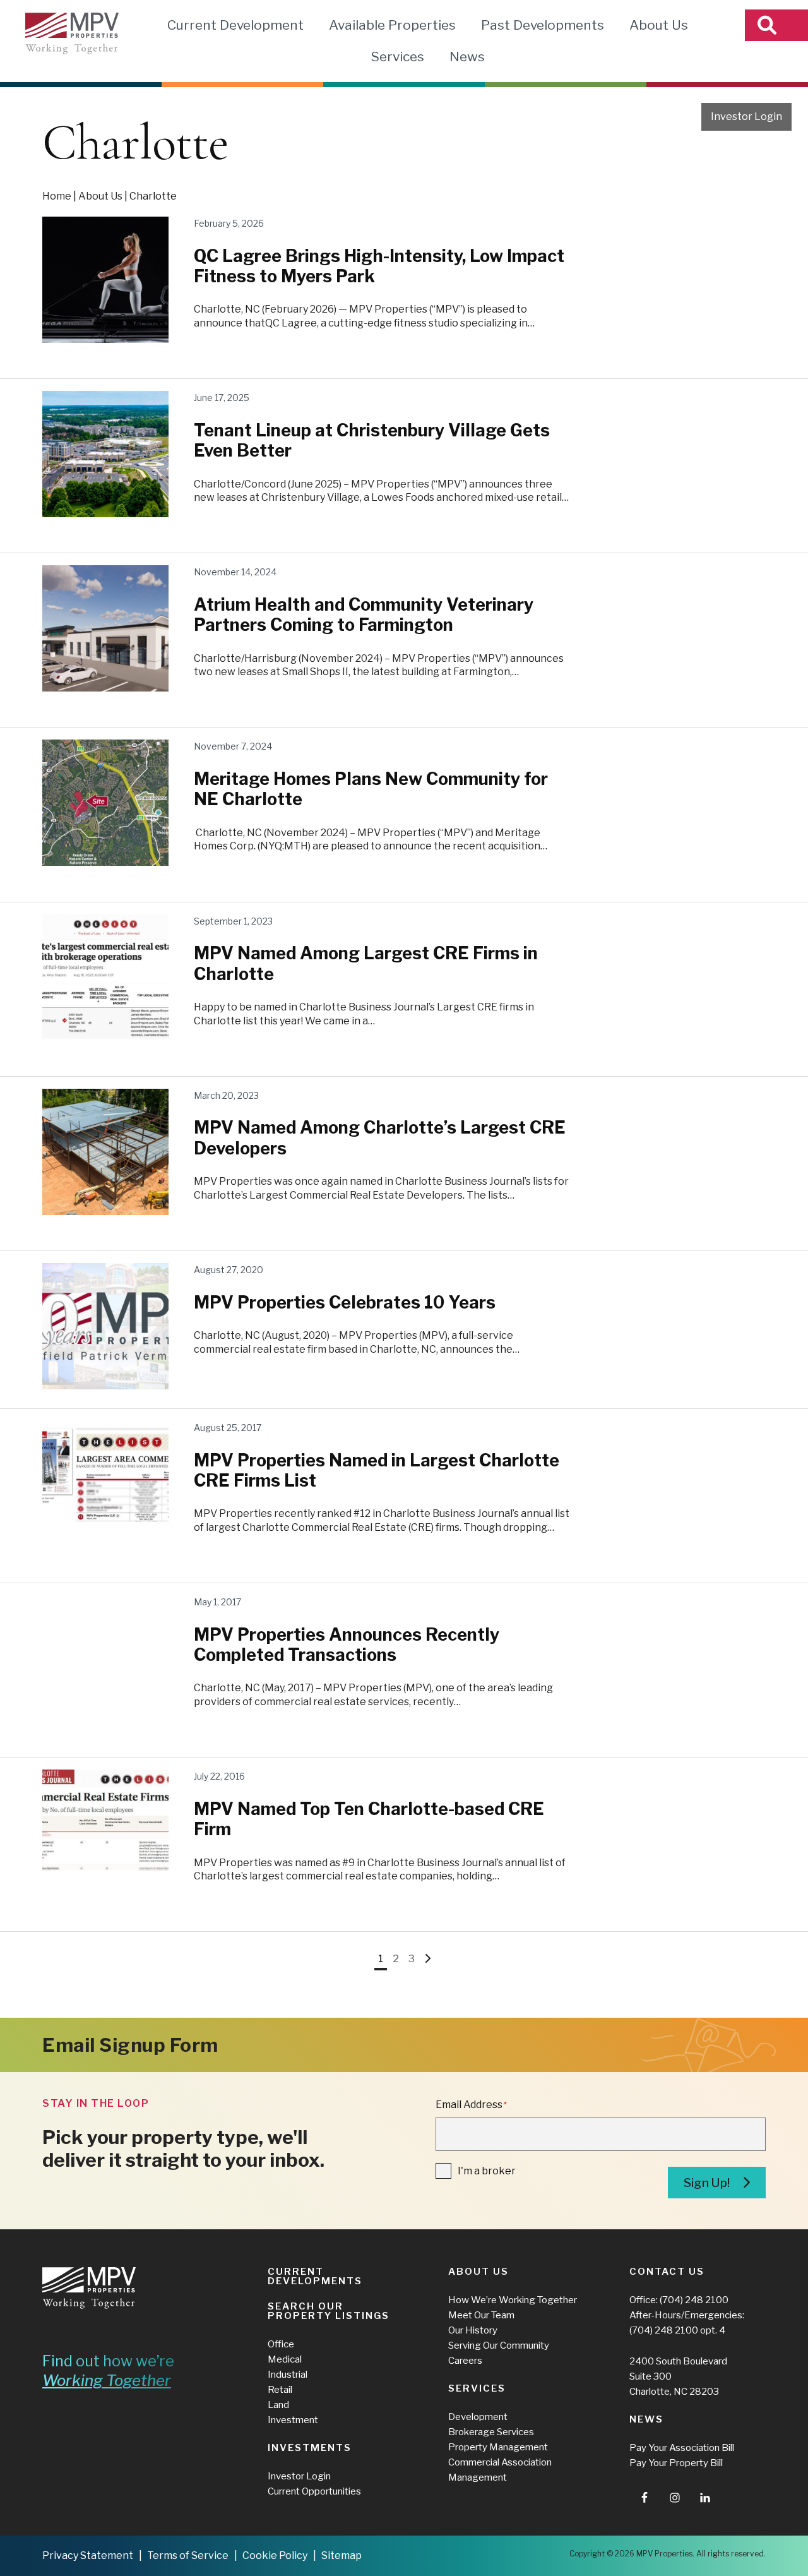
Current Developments (315, 2276)
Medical (285, 2359)
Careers (465, 2361)
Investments (310, 2448)
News (467, 57)
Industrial (288, 2375)
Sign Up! (707, 2183)
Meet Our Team (481, 2315)
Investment (293, 2420)
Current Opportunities (314, 2491)
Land (278, 2405)
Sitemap (342, 2555)
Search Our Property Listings (329, 2311)
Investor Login (746, 117)
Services (397, 57)
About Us (659, 25)
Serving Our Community (499, 2345)
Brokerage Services (491, 2432)
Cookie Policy (275, 2555)
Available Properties (392, 25)
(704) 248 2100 (694, 2300)
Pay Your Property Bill (676, 2463)
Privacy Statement (88, 2555)
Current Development (235, 25)
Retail (280, 2390)
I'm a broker (487, 2171)
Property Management (498, 2447)
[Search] (776, 25)
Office (281, 2344)
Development (478, 2417)
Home (57, 196)
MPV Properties (72, 33)
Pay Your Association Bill (682, 2448)
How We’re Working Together (513, 2300)
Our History (473, 2330)
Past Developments (543, 25)
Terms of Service (188, 2555)
